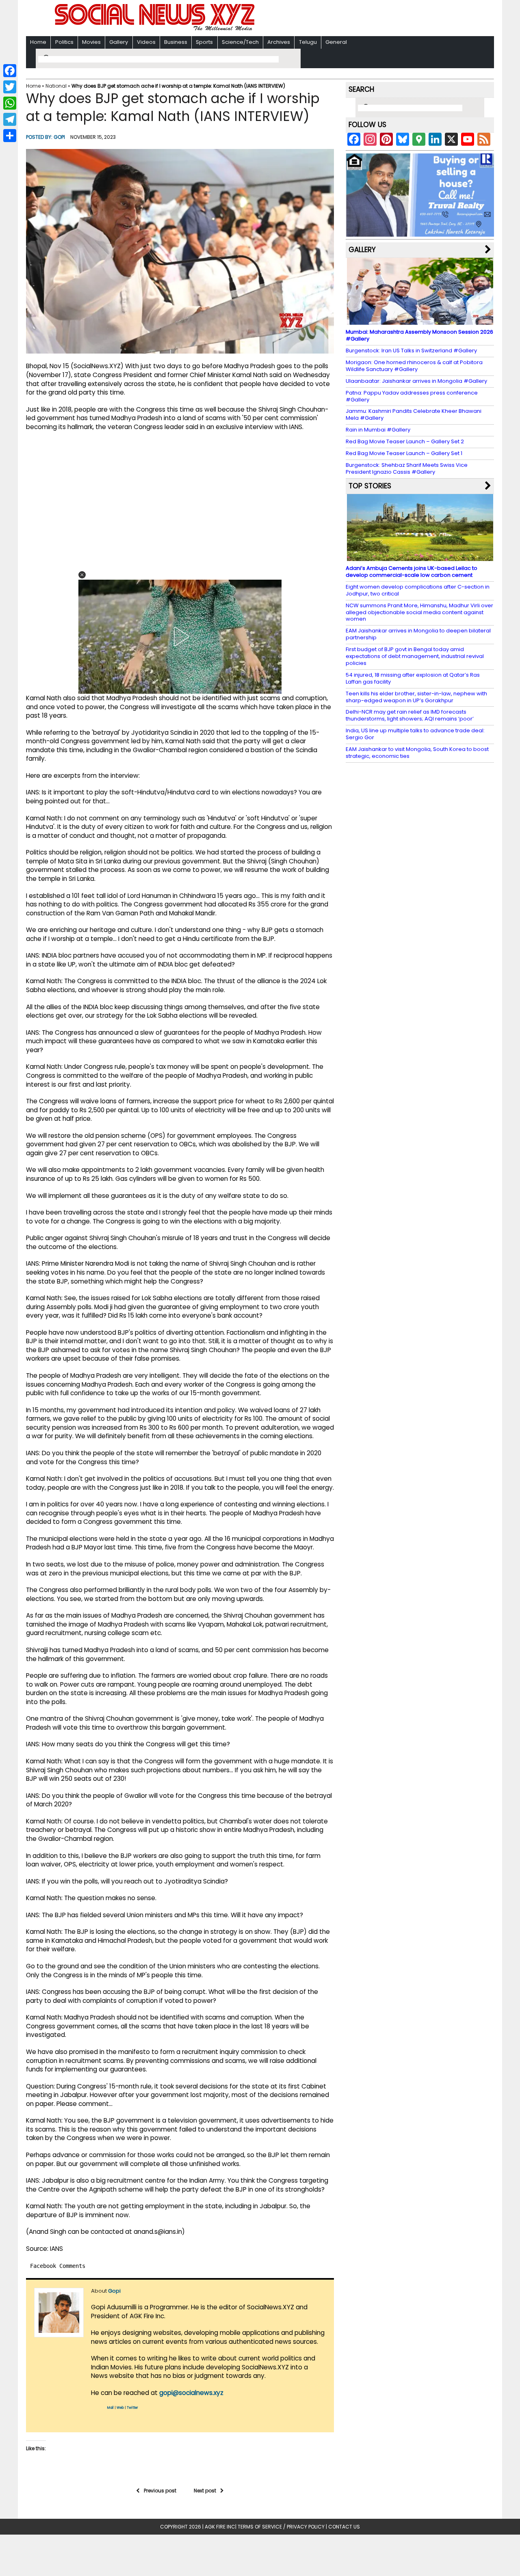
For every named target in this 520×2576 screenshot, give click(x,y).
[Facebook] (10, 71)
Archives (279, 42)
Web (120, 2408)
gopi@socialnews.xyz (191, 2393)
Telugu (308, 42)
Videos (146, 42)
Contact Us (344, 2527)
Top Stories (370, 486)
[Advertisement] (365, 19)
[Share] (10, 136)
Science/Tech (240, 42)
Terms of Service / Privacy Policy (281, 2527)
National (56, 86)
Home (38, 42)
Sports (204, 42)
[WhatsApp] (10, 103)
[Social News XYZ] (156, 29)
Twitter (132, 2408)
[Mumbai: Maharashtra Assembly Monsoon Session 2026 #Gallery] (420, 321)
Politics (64, 42)
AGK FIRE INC (220, 2527)
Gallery (119, 42)
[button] (82, 575)
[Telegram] (10, 119)
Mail (110, 2408)
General (336, 42)
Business (176, 42)
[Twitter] (10, 87)
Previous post (160, 2491)
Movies (91, 42)
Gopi (59, 137)
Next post (205, 2491)
